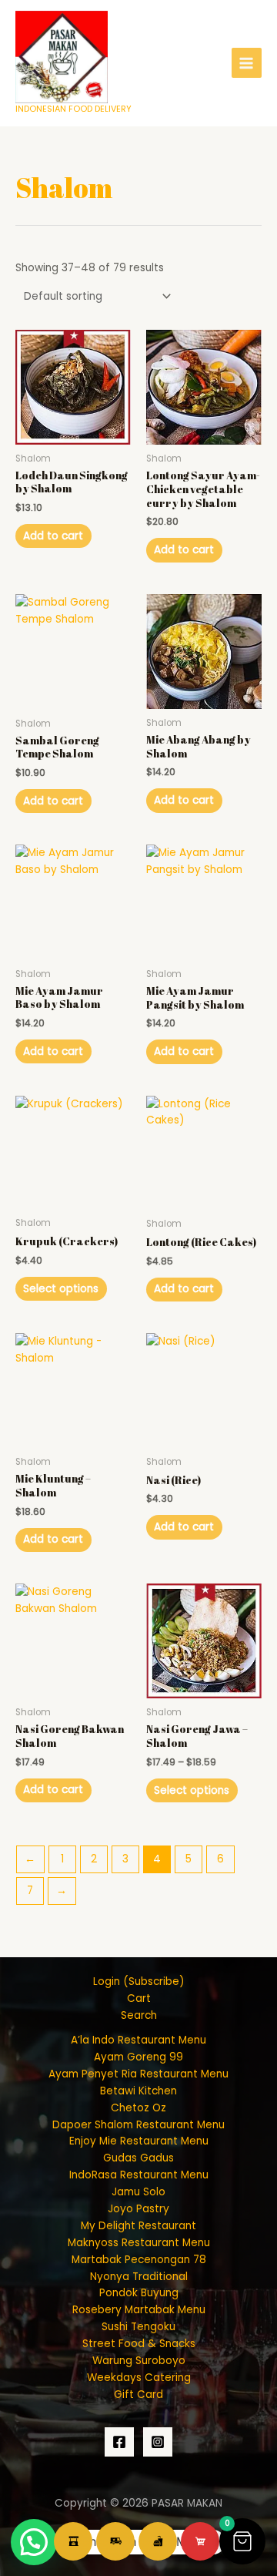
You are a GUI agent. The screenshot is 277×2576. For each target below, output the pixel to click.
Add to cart (53, 536)
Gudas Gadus (138, 2158)
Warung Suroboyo (139, 2361)
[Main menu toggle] (247, 63)
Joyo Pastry (138, 2209)
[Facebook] (119, 2442)
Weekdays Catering (139, 2378)
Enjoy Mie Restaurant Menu (139, 2141)
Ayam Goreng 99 (138, 2057)
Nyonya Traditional (139, 2277)
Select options (61, 1289)
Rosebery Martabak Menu (139, 2310)
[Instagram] (158, 2442)
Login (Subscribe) (139, 1982)
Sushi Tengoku (138, 2327)
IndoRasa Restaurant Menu (139, 2175)
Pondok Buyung (139, 2293)
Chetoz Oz (138, 2108)
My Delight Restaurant (138, 2226)
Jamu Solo (138, 2192)
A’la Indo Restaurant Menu (138, 2040)
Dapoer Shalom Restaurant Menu (138, 2125)
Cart (139, 1998)
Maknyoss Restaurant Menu (139, 2243)
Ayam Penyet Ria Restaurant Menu (138, 2074)
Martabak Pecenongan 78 (139, 2260)
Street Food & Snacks (139, 2344)
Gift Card (138, 2395)
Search (139, 2015)
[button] (242, 2541)
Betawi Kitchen (138, 2091)
